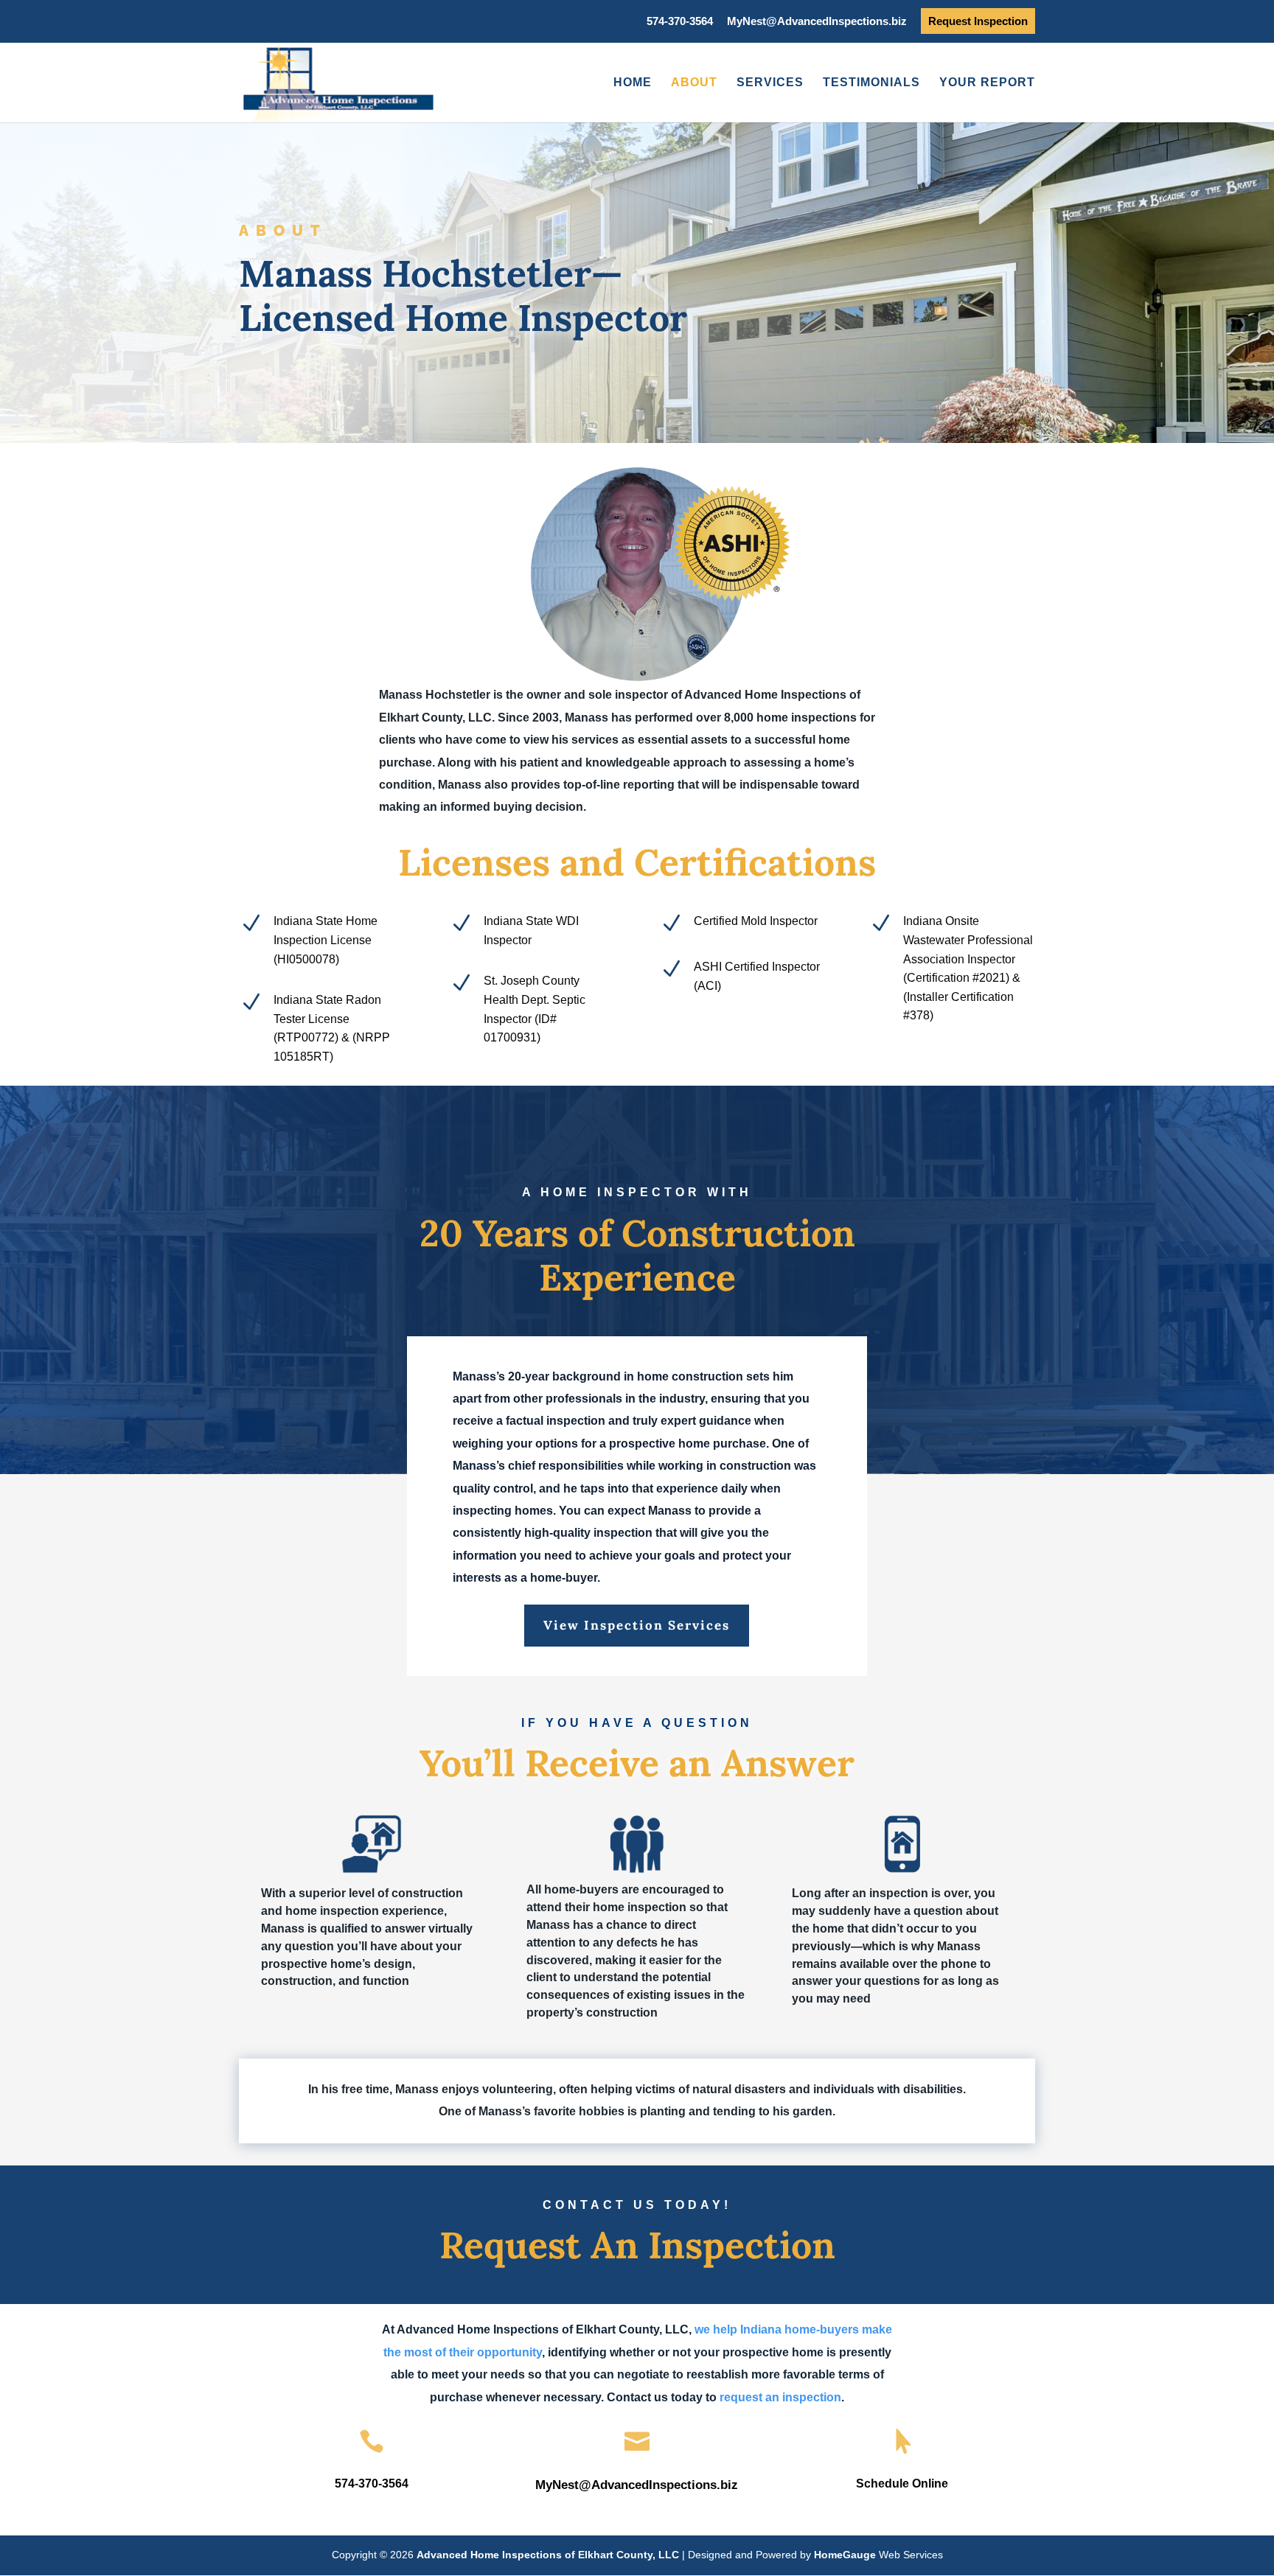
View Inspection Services (637, 1625)
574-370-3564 (680, 21)
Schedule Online (902, 2483)
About (694, 83)
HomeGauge (845, 2555)
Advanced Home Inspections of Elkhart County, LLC (549, 2555)
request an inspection (780, 2397)
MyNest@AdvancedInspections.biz (817, 21)
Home (633, 83)
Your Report (987, 83)
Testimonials (871, 83)
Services (770, 83)
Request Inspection (978, 21)
